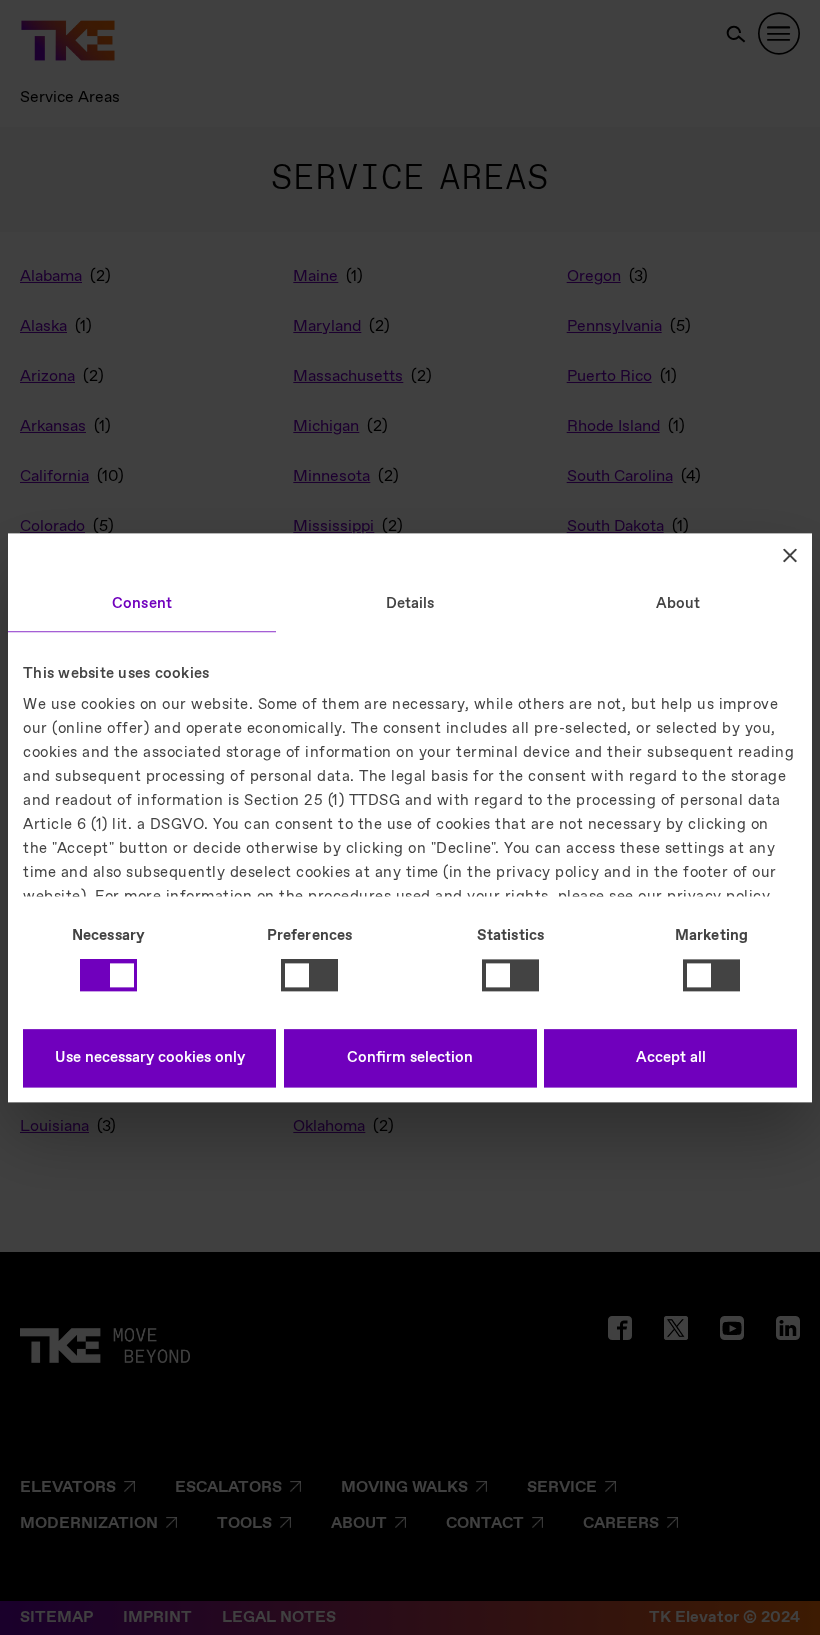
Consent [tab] (142, 604)
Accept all (671, 1058)
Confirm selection (410, 1058)
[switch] (309, 976)
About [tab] (678, 604)
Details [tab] (410, 604)
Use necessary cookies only (150, 1058)
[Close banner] (790, 555)
